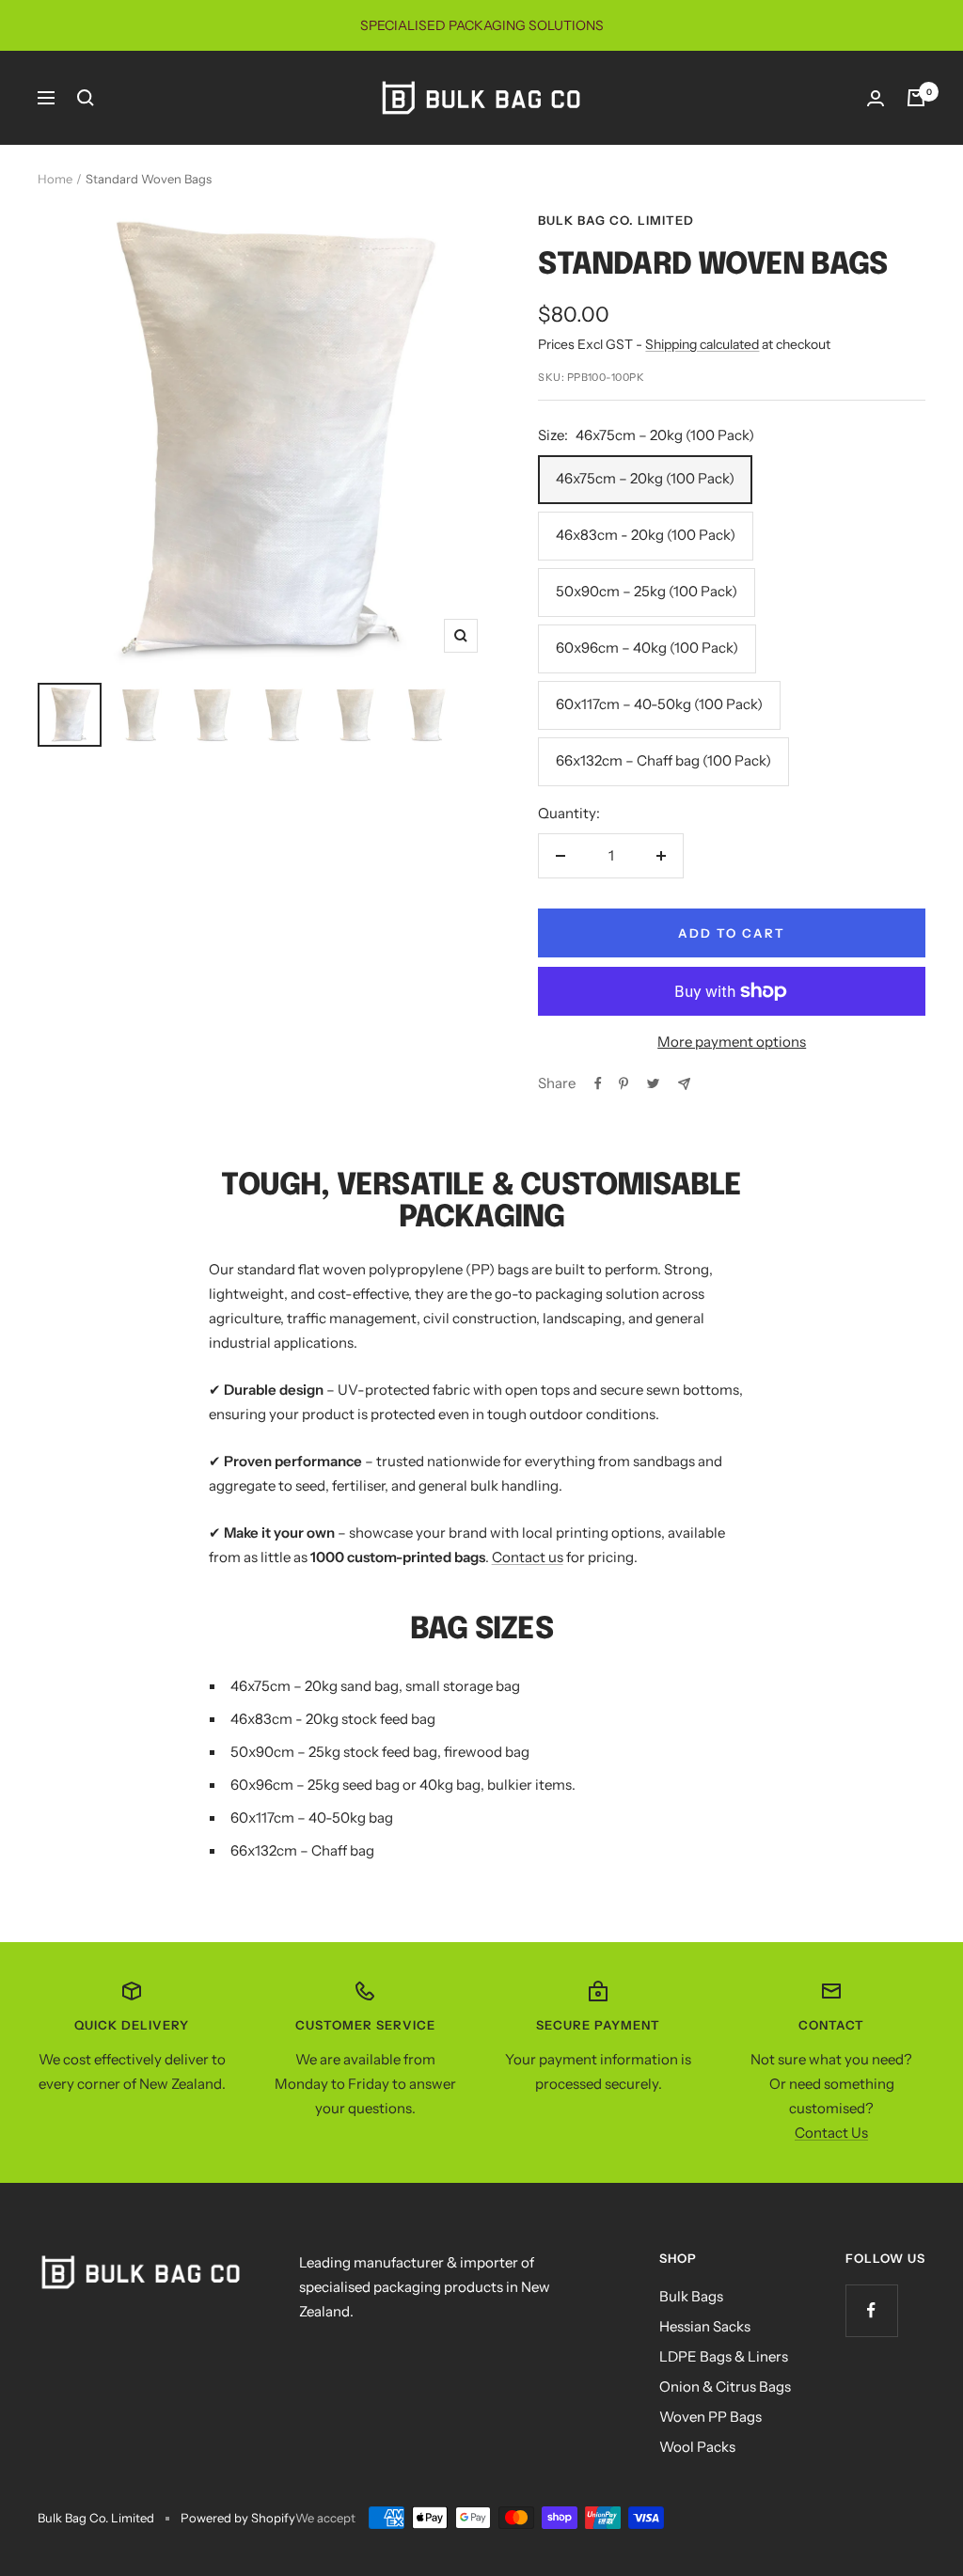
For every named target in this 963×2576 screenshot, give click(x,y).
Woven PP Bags (710, 2417)
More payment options (732, 1042)
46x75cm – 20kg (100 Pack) (645, 478)
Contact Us (831, 2133)
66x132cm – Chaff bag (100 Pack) (663, 760)
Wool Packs (697, 2447)
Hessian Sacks (705, 2326)
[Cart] (916, 98)
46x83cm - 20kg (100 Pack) (646, 535)
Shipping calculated (702, 344)
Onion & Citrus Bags (725, 2386)
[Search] (86, 98)
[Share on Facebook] (598, 1083)
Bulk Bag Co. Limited (616, 220)
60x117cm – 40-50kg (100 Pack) (659, 704)
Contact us (528, 1557)
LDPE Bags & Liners (724, 2356)
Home (55, 179)
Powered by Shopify (238, 2518)
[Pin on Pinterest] (624, 1083)
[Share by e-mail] (684, 1084)
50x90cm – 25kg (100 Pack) (647, 591)
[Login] (876, 98)
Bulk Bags (691, 2296)
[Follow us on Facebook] (871, 2310)
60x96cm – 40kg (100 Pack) (647, 648)
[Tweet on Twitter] (653, 1083)
